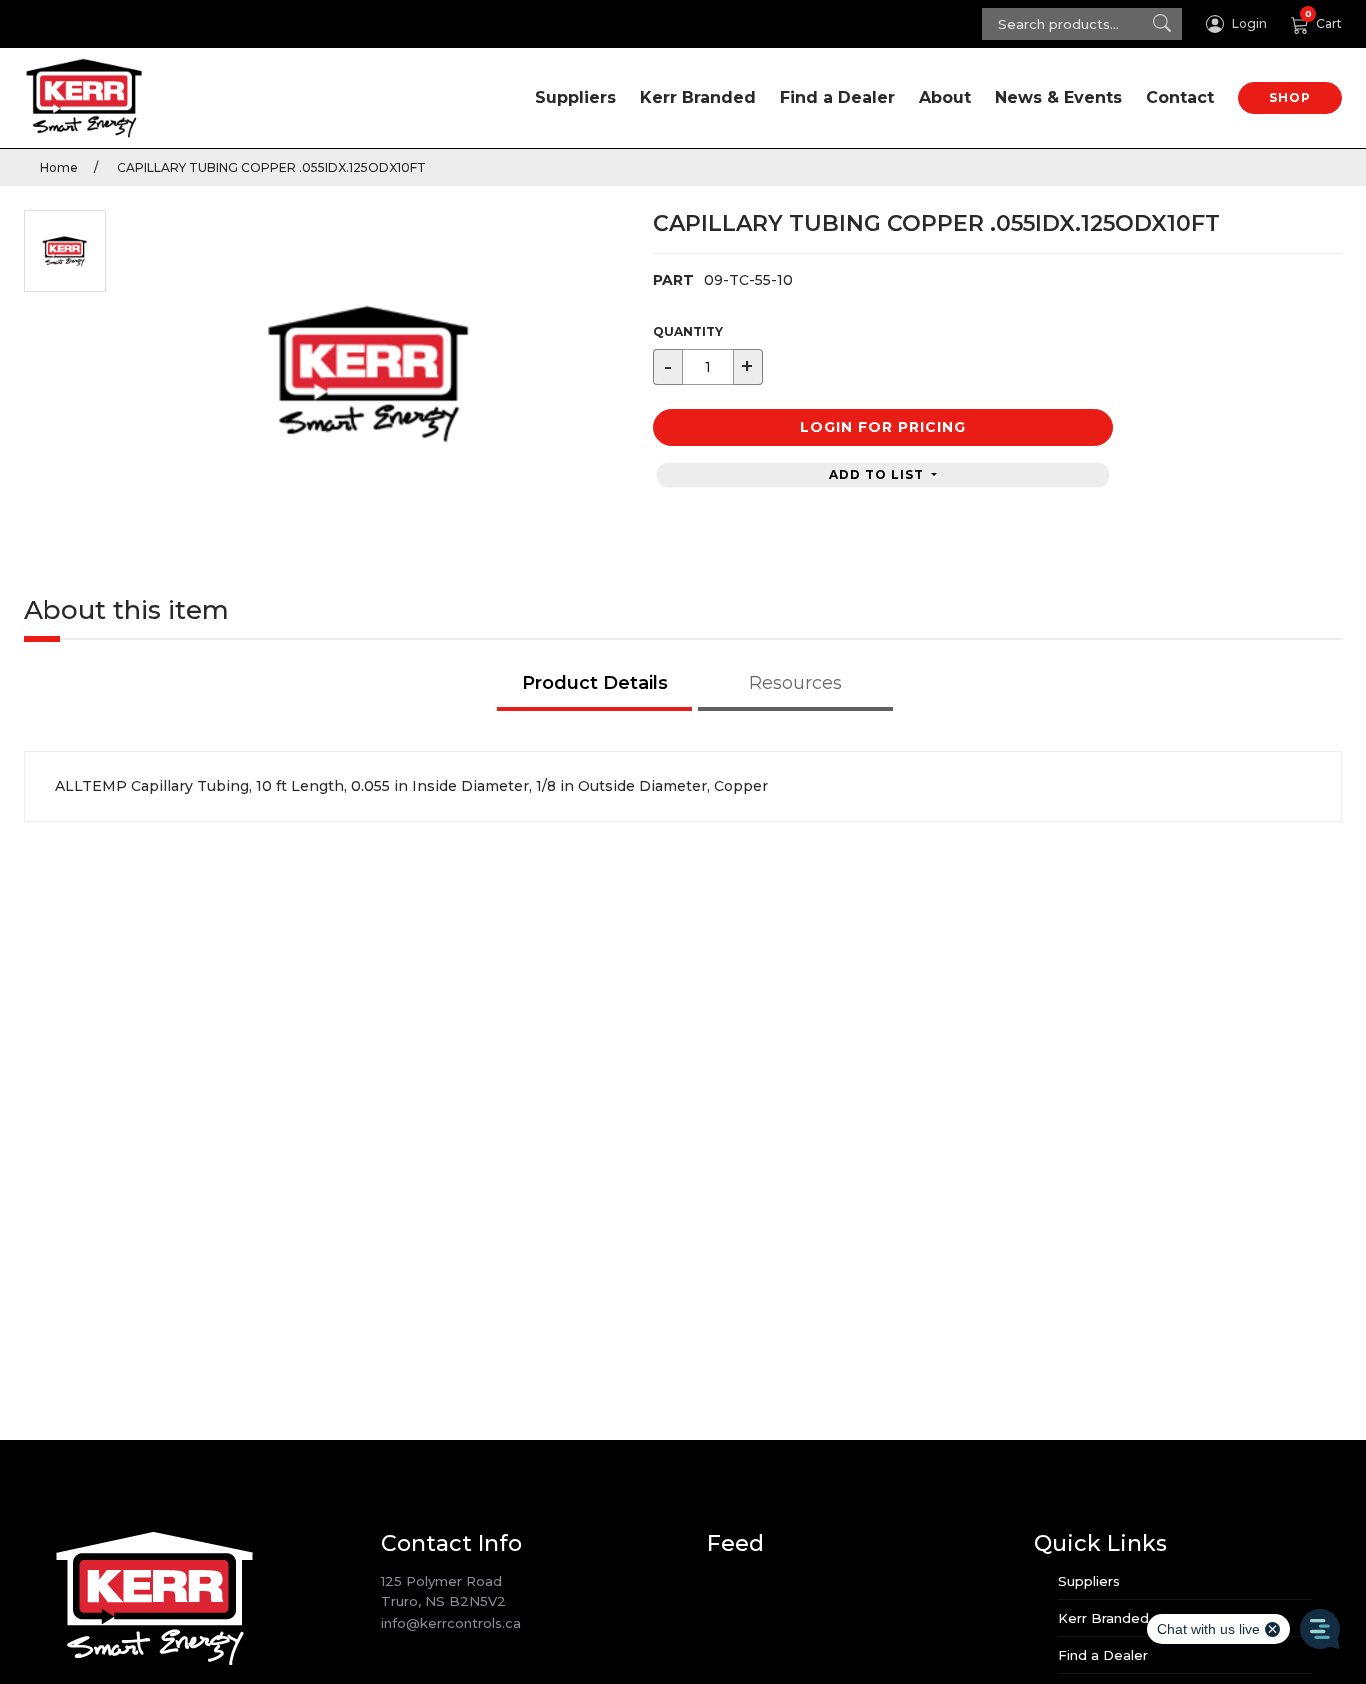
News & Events (1058, 97)
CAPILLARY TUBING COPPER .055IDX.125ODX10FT (270, 167)
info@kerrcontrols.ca (451, 1623)
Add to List (878, 474)
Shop (1290, 97)
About (945, 97)
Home (59, 167)
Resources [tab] (795, 683)
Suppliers (575, 97)
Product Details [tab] (595, 683)
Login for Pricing (883, 427)
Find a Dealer (837, 97)
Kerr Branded (698, 97)
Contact (1180, 97)
